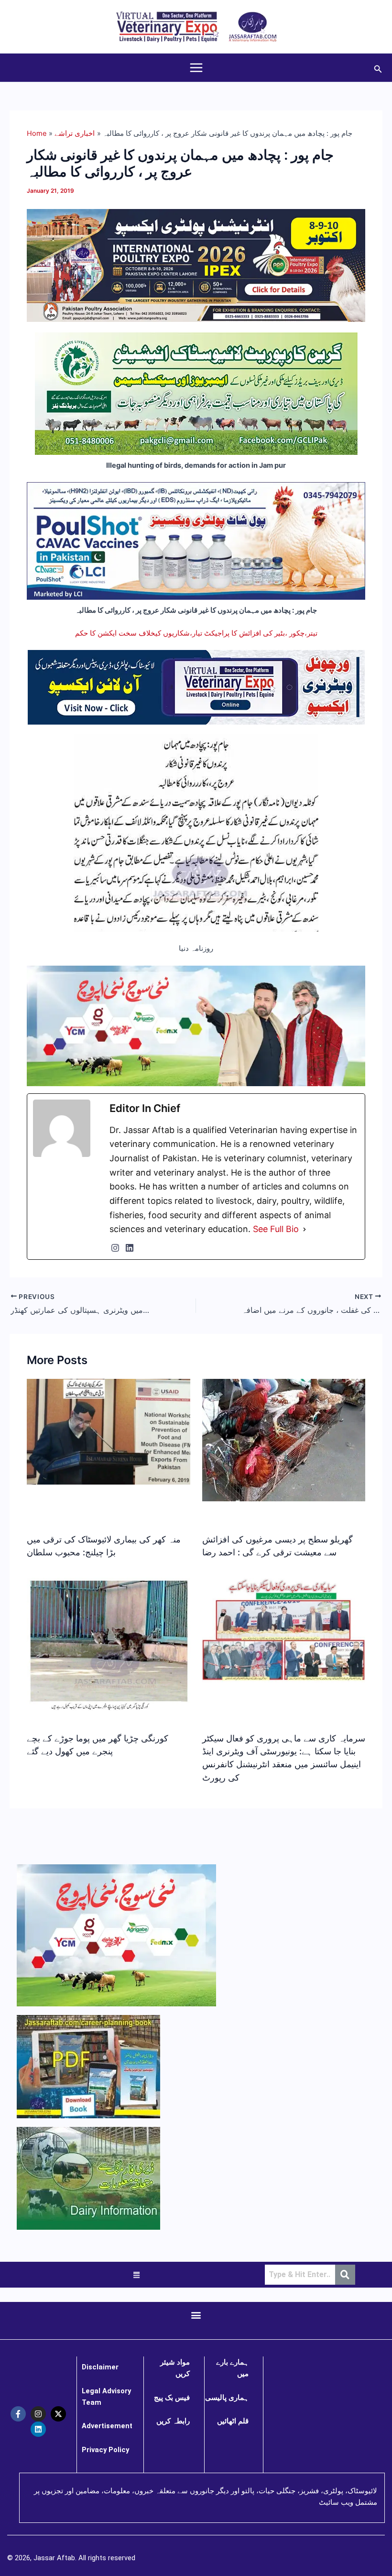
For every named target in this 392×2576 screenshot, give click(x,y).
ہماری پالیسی (227, 2398)
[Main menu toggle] (196, 68)
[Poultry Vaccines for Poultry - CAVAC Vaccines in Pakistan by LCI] (196, 540)
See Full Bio (276, 1229)
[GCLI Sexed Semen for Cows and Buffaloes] (196, 393)
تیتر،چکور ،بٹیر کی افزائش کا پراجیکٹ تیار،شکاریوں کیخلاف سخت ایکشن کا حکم (196, 633)
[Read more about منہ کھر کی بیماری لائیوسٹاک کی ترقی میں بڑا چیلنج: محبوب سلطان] (108, 1431)
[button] (378, 68)
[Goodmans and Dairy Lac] (196, 1025)
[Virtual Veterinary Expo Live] (196, 687)
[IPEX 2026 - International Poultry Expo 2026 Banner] (196, 265)
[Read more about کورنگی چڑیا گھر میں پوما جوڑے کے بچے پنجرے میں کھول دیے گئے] (108, 1644)
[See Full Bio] (305, 1229)
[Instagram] (115, 1248)
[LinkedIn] (130, 1248)
